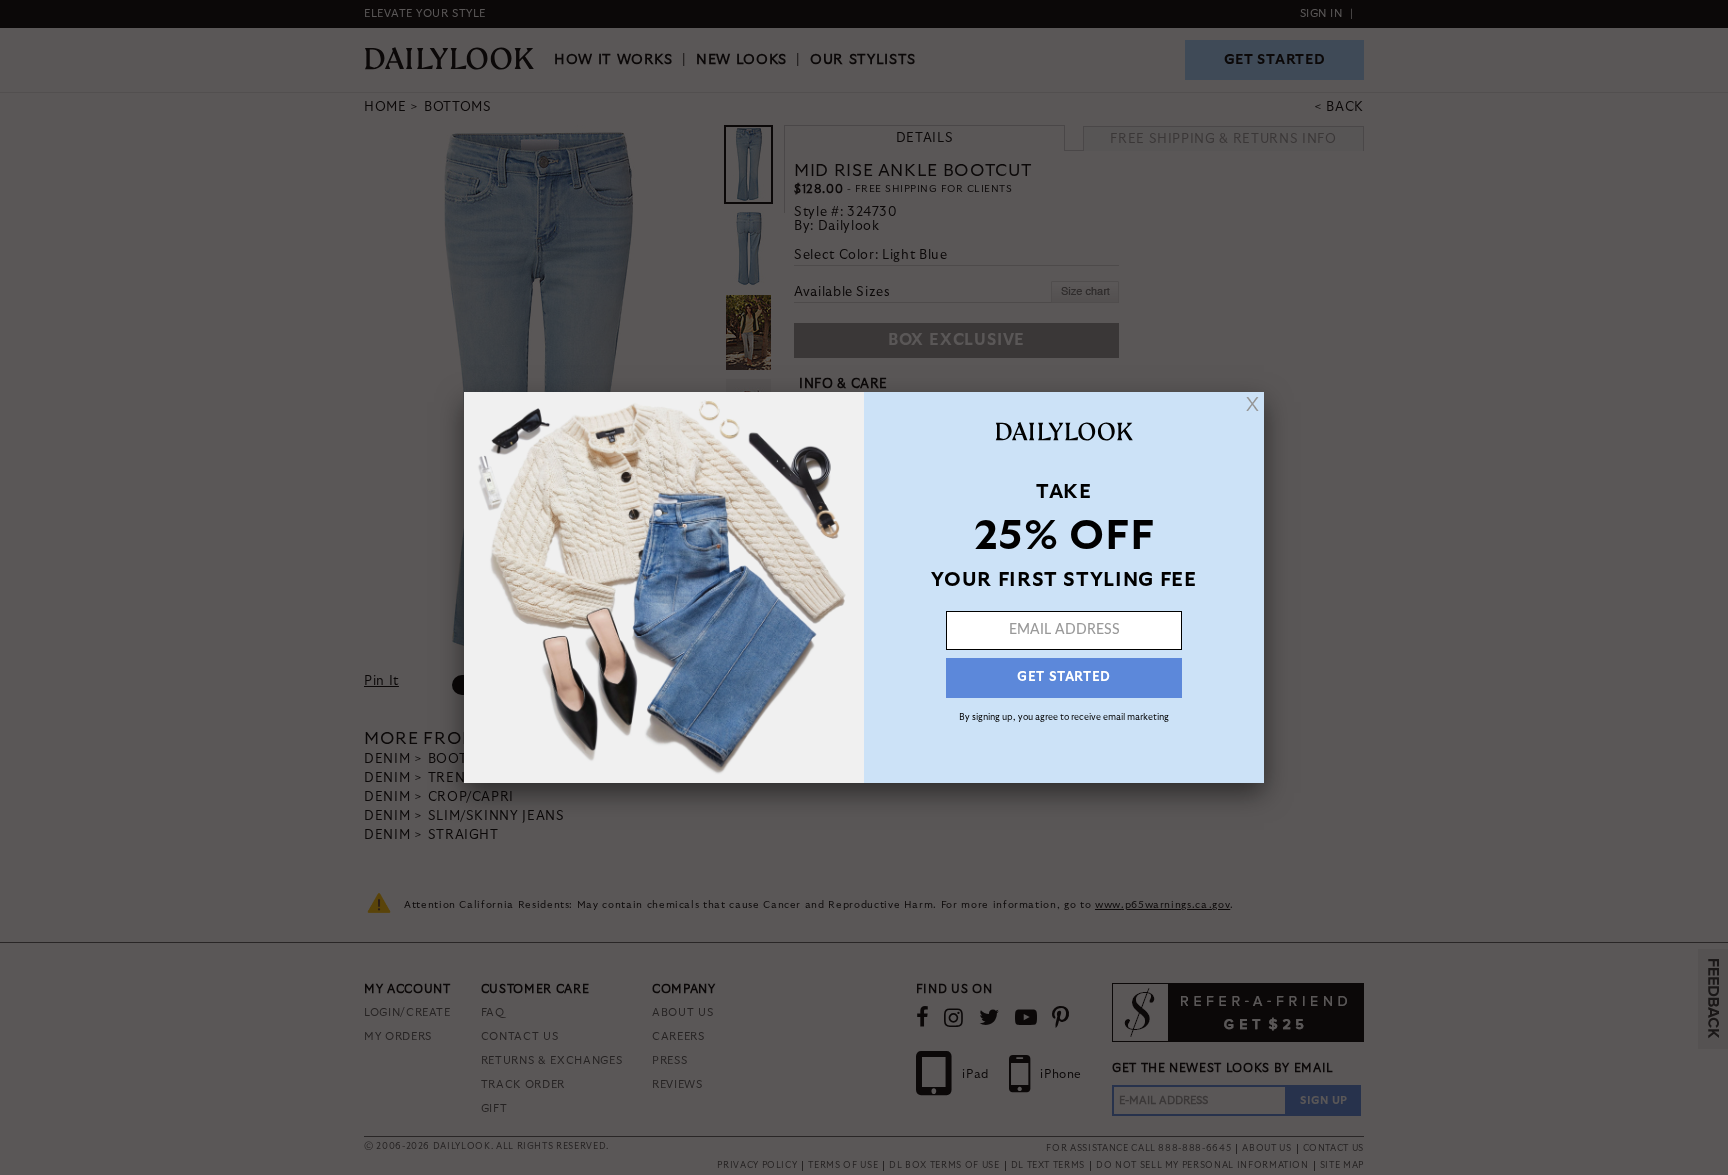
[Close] (1252, 404)
